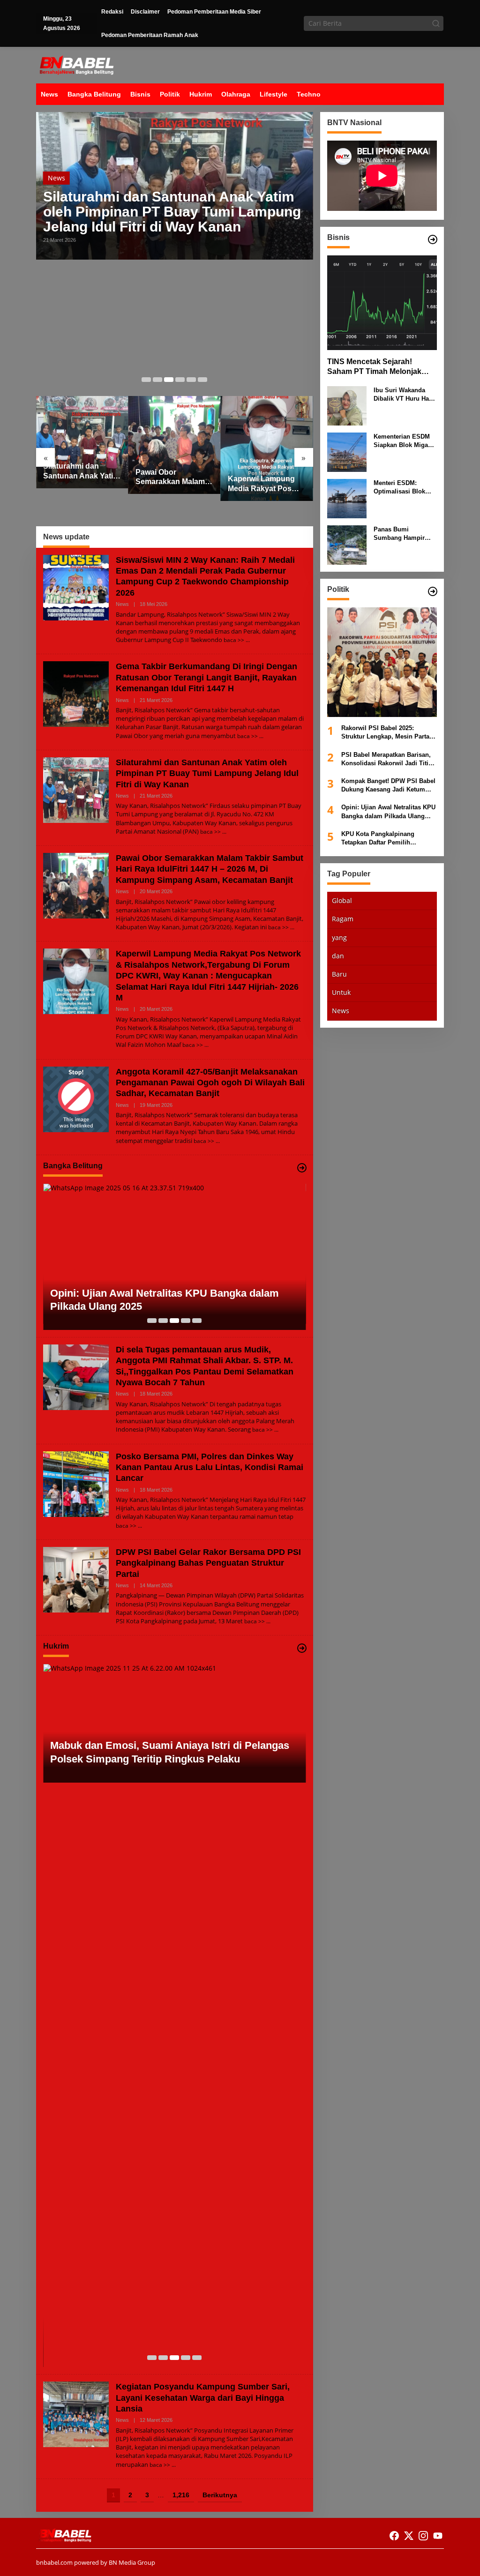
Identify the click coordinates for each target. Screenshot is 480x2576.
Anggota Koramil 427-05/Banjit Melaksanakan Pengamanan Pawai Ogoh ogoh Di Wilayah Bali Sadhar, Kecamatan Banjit (210, 1083)
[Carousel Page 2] (157, 380)
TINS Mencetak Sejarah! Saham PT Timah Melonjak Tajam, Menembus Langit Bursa (374, 367)
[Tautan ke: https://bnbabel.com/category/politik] (433, 591)
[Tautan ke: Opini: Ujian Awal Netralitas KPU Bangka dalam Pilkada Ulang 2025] (175, 1257)
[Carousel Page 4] (180, 380)
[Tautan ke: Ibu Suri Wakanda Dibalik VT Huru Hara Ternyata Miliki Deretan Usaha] (347, 405)
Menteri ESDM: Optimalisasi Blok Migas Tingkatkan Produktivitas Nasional (399, 488)
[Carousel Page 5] (191, 380)
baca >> (234, 640)
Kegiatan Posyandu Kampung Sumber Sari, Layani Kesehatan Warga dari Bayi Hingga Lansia (203, 2398)
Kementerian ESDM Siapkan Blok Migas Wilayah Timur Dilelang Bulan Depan (405, 441)
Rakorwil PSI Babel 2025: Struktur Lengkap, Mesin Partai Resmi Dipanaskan (386, 733)
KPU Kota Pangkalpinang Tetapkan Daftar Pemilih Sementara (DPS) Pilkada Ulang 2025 (387, 839)
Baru (339, 974)
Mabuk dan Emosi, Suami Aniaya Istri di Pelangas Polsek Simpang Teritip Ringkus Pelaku (170, 1752)
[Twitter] (409, 2536)
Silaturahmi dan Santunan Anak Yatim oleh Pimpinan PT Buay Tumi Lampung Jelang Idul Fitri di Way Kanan (172, 212)
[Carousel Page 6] (202, 380)
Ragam (343, 919)
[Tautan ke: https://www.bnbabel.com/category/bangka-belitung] (302, 1168)
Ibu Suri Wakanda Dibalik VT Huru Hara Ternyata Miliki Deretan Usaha (404, 395)
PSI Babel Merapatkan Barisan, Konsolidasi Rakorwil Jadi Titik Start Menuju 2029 (386, 759)
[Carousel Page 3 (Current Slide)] (169, 380)
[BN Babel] (77, 64)
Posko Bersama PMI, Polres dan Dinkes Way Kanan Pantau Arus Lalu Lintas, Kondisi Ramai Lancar (210, 1467)
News (56, 178)
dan (338, 956)
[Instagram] (423, 2536)
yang (339, 937)
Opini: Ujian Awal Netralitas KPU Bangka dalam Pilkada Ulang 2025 (165, 1300)
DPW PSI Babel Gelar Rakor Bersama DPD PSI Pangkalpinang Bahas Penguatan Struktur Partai (208, 1563)
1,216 (181, 2495)
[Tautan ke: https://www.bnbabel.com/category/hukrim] (302, 1648)
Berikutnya (220, 2495)
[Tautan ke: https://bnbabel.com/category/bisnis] (433, 239)
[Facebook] (394, 2536)
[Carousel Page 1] (146, 380)
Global (342, 900)
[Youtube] (438, 2536)
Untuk (341, 992)
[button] (436, 23)
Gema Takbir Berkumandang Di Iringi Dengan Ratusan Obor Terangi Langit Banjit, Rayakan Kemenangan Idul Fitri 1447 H (206, 677)
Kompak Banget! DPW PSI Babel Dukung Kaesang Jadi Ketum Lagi (388, 786)
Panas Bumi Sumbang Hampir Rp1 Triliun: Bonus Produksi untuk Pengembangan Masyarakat (401, 534)
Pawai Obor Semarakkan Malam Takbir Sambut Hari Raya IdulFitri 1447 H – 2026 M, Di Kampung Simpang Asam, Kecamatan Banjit (172, 478)
